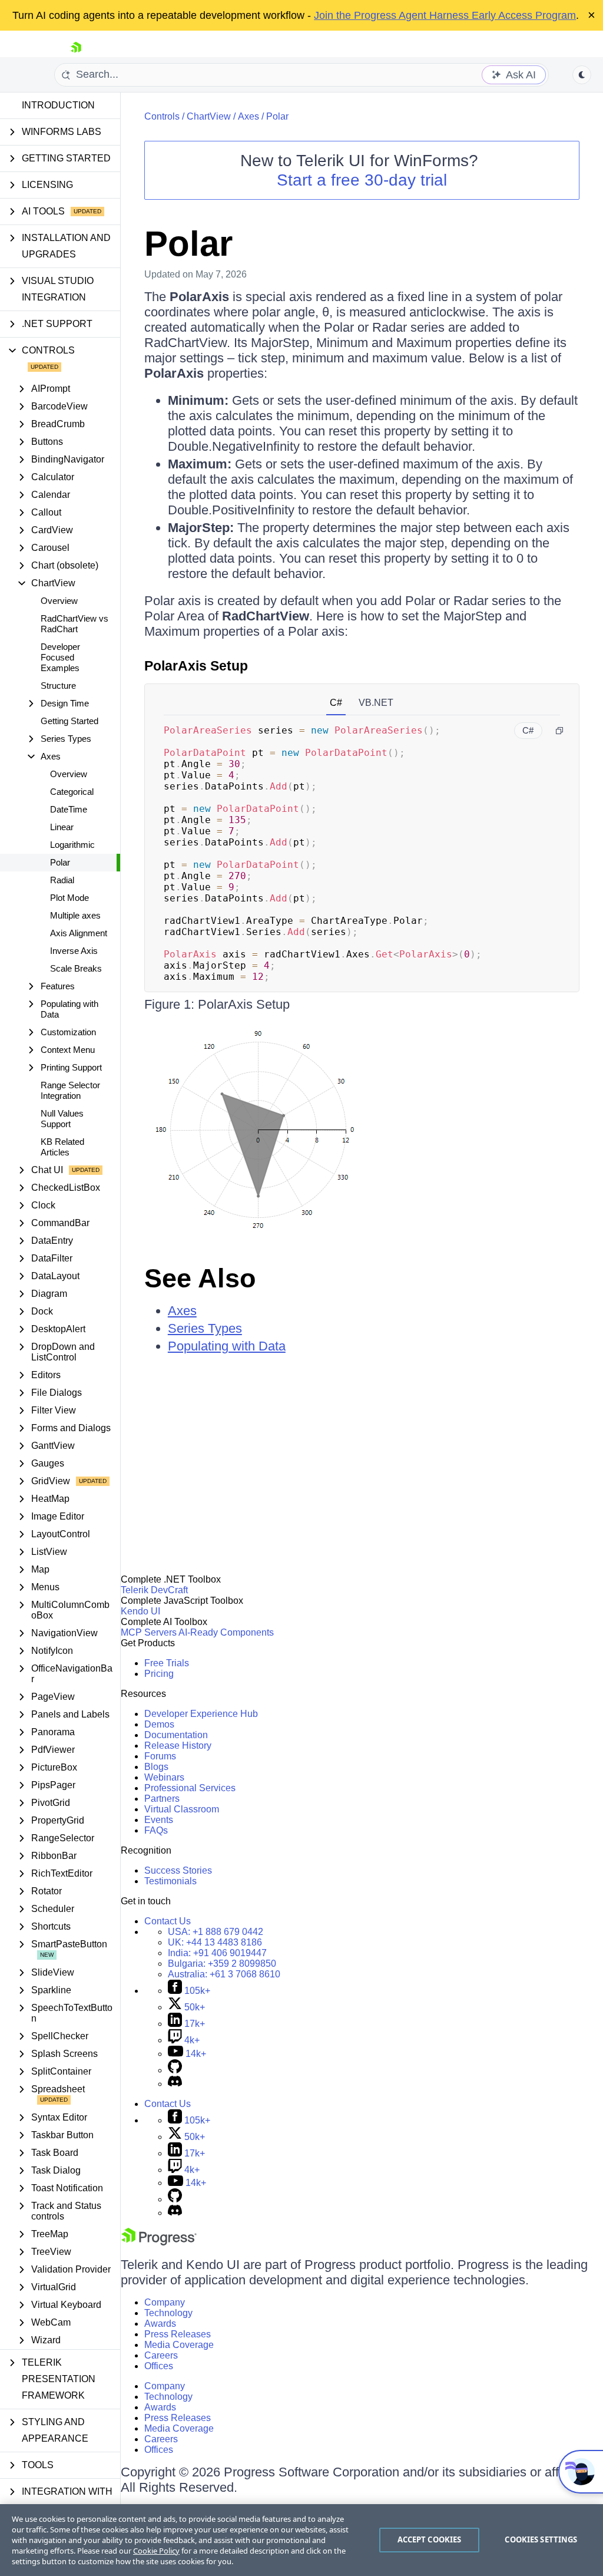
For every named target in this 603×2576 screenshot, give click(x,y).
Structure (58, 686)
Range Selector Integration (70, 1090)
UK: (215, 1942)
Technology (168, 2313)
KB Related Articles (62, 1147)
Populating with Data (227, 1346)
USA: (216, 1932)
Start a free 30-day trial (362, 180)
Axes (249, 116)
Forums (160, 1756)
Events (159, 1820)
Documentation (176, 1735)
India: (217, 1953)
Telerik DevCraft (154, 1590)
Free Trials (167, 1663)
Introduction (58, 105)
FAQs (156, 1830)
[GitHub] (175, 2070)
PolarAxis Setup (196, 666)
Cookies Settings (541, 2539)
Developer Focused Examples (60, 657)
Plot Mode (69, 898)
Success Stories (178, 1870)
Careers (161, 2355)
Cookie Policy (156, 2551)
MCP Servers (149, 1632)
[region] (301, 2540)
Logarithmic (72, 845)
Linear (62, 827)
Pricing (159, 1674)
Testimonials (170, 1881)
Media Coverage (179, 2345)
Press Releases (178, 2334)
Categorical (72, 792)
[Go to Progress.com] (159, 2242)
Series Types (205, 1328)
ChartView (209, 116)
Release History (178, 1746)
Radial (62, 880)
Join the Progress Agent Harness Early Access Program (445, 15)
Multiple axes (75, 915)
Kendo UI (140, 1611)
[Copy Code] (559, 731)
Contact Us (168, 1921)
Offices (159, 2366)
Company (165, 2302)
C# (336, 703)
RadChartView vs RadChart (74, 624)
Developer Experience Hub (201, 1714)
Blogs (156, 1767)
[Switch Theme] (582, 75)
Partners (162, 1799)
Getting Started (69, 721)
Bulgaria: (222, 1964)
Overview (59, 601)
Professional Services (190, 1788)
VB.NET (376, 703)
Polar (60, 862)
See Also (200, 1278)
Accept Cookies (430, 2539)
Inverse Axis (74, 951)
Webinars (164, 1777)
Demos (159, 1724)
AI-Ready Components (226, 1632)
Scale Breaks (76, 968)
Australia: (224, 1974)
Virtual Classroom (182, 1809)
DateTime (69, 809)
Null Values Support (62, 1119)
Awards (160, 2324)
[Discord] (175, 2084)
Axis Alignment (79, 933)
